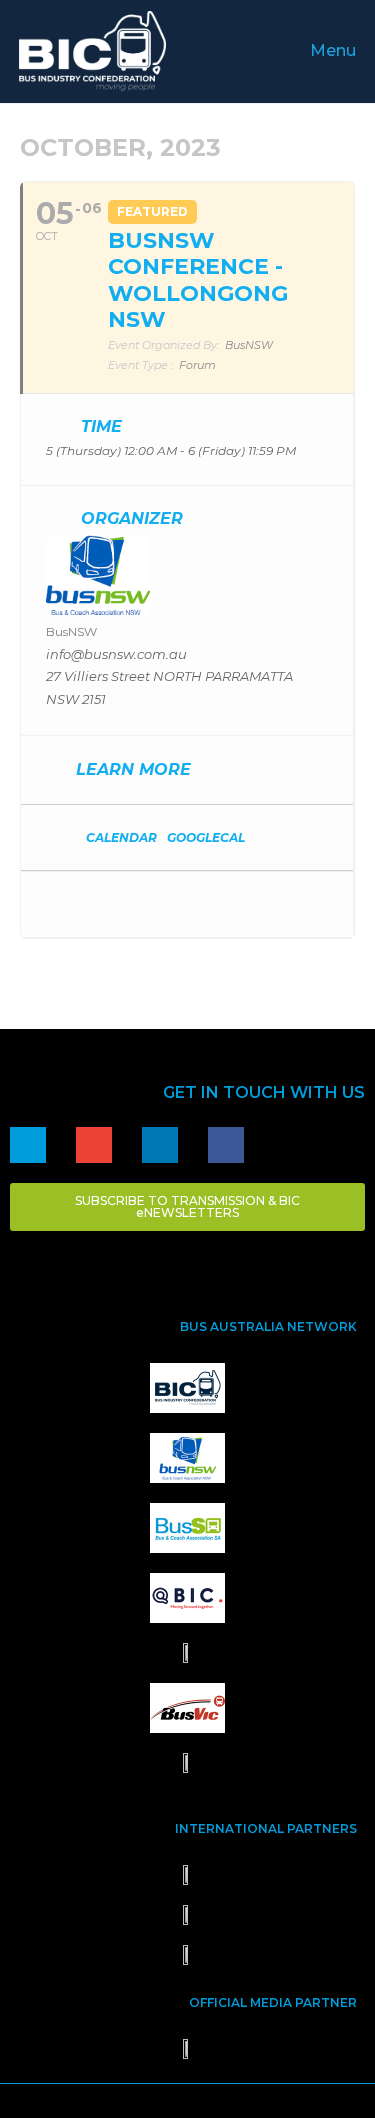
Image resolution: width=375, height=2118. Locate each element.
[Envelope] (94, 1145)
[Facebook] (226, 1145)
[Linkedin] (160, 1145)
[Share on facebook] (58, 904)
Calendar (121, 837)
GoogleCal (206, 837)
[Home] (28, 1145)
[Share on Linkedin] (98, 904)
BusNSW (71, 631)
